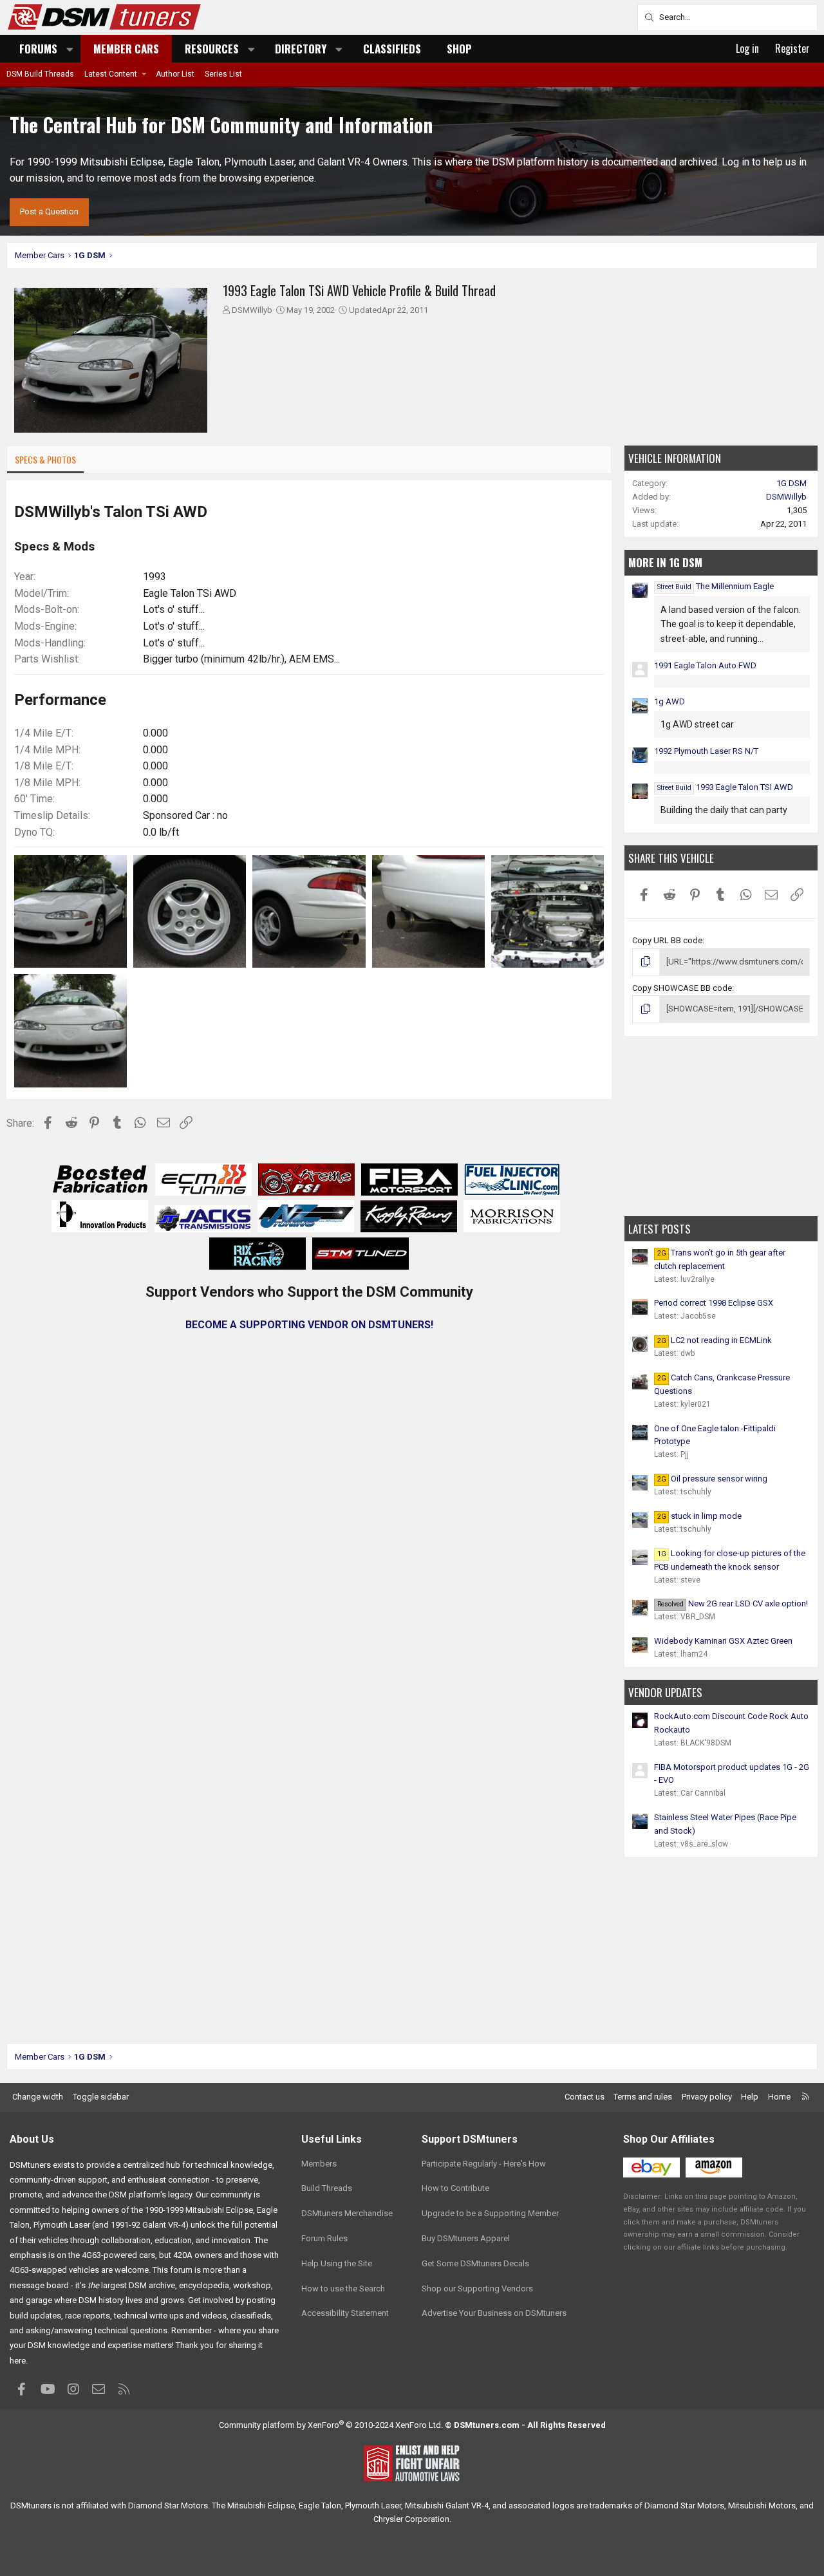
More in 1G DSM (665, 562)
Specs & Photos (45, 459)
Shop (459, 49)
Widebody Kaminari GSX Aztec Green (723, 1641)
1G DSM (791, 483)
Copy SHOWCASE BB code (682, 988)
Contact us (585, 2097)
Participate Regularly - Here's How (484, 2164)
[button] (70, 49)
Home (779, 2097)
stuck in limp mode (699, 1516)
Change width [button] (38, 2097)
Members (319, 2164)
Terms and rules (643, 2097)
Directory (301, 49)
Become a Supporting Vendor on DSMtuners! (309, 1325)
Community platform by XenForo (331, 2425)
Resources (212, 49)
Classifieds (392, 49)
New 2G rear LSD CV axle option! (733, 1603)
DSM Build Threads (40, 74)
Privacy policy (707, 2097)
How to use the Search (343, 2289)
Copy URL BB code (667, 940)
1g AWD (669, 701)
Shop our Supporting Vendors (477, 2289)
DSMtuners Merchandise (347, 2213)
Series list (223, 74)
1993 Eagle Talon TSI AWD (725, 787)
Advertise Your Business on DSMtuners (494, 2313)
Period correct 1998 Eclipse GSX (714, 1303)
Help (750, 2097)
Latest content (111, 74)
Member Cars (126, 49)
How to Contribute (455, 2188)
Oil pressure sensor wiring (712, 1479)
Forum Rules (324, 2238)
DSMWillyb (252, 310)
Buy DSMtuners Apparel (466, 2238)
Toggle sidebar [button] (101, 2097)
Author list (175, 74)
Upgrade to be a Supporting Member (490, 2213)
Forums (38, 49)
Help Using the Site (337, 2263)
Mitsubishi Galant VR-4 (447, 2505)
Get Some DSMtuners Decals (475, 2263)
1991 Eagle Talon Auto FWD (705, 665)
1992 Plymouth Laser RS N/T (706, 751)
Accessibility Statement (345, 2313)
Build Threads (327, 2188)
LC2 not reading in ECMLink (715, 1340)
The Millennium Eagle (716, 586)
